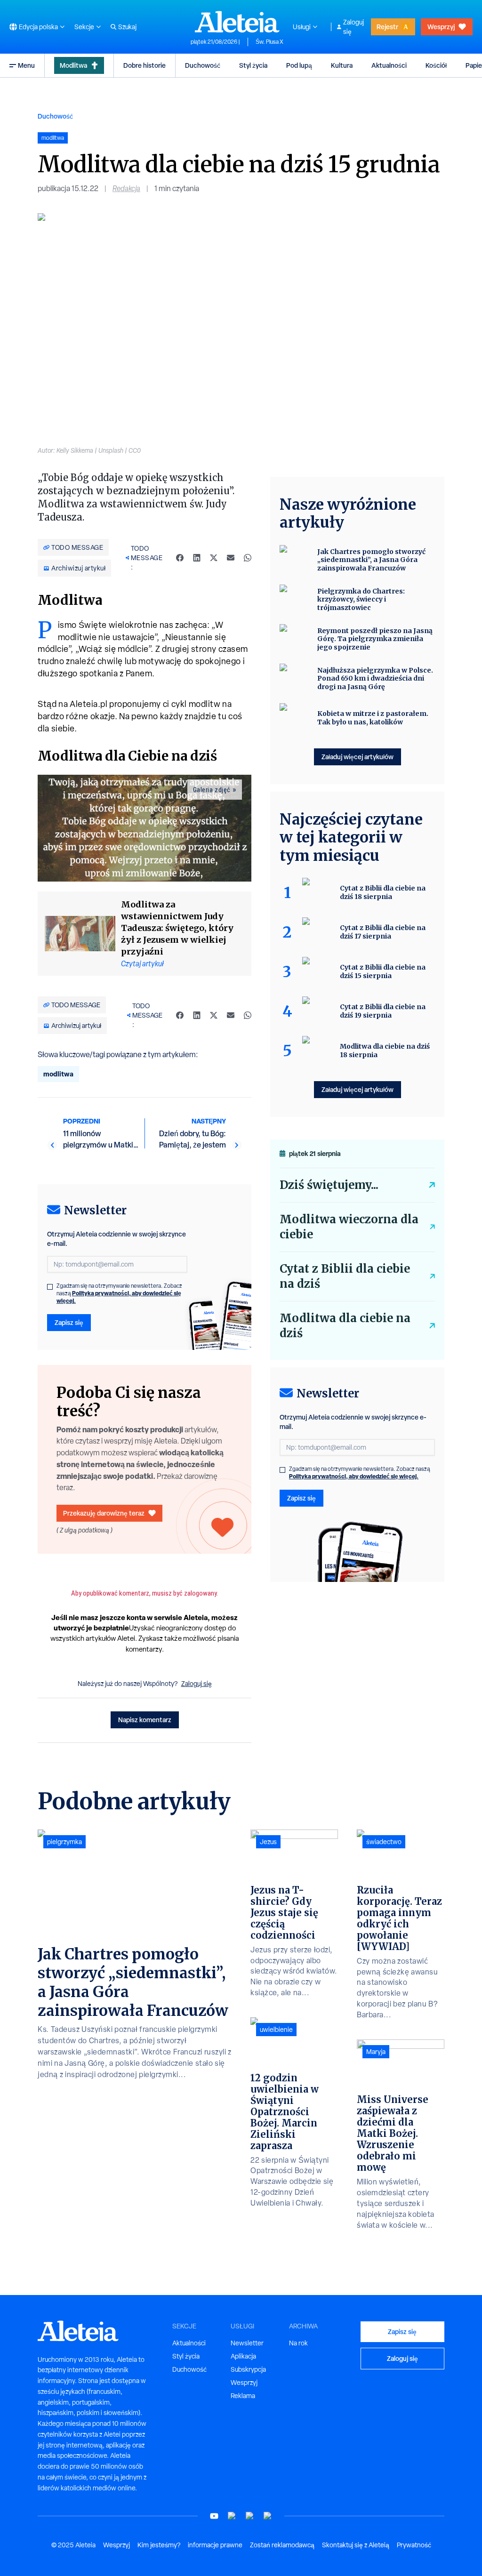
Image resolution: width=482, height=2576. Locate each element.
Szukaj (127, 27)
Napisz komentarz (145, 1720)
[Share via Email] (231, 558)
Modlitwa (73, 65)
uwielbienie (276, 2030)
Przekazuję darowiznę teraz (104, 1513)
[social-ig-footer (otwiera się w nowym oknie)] (268, 2516)
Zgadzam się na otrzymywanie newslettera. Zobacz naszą (119, 1293)
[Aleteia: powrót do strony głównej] (237, 22)
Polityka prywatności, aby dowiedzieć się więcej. (119, 1297)
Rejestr (387, 27)
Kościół (436, 65)
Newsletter (247, 2343)
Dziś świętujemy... (329, 1185)
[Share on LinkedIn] (197, 558)
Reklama (243, 2396)
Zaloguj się (353, 27)
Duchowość (203, 65)
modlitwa (58, 1074)
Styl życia (253, 65)
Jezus (268, 1842)
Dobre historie (145, 65)
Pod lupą (299, 65)
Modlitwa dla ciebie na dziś (345, 1326)
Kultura (342, 65)
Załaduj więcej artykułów (357, 757)
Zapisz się (69, 1322)
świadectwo (384, 1842)
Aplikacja (243, 2356)
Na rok (298, 2343)
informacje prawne (215, 2545)
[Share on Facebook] (180, 558)
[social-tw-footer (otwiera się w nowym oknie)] (250, 2516)
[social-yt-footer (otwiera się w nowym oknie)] (214, 2516)
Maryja (376, 2052)
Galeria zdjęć (212, 790)
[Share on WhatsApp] (248, 558)
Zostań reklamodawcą (282, 2545)
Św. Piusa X (269, 42)
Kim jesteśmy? (159, 2545)
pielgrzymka (64, 1842)
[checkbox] (50, 1287)
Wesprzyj (441, 27)
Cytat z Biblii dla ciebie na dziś (345, 1276)
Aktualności (389, 65)
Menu (26, 65)
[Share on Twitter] (214, 558)
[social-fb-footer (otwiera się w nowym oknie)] (232, 2516)
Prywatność (414, 2545)
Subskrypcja (248, 2369)
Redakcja (126, 189)
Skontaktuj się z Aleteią (356, 2545)
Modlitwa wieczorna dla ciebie (349, 1227)
